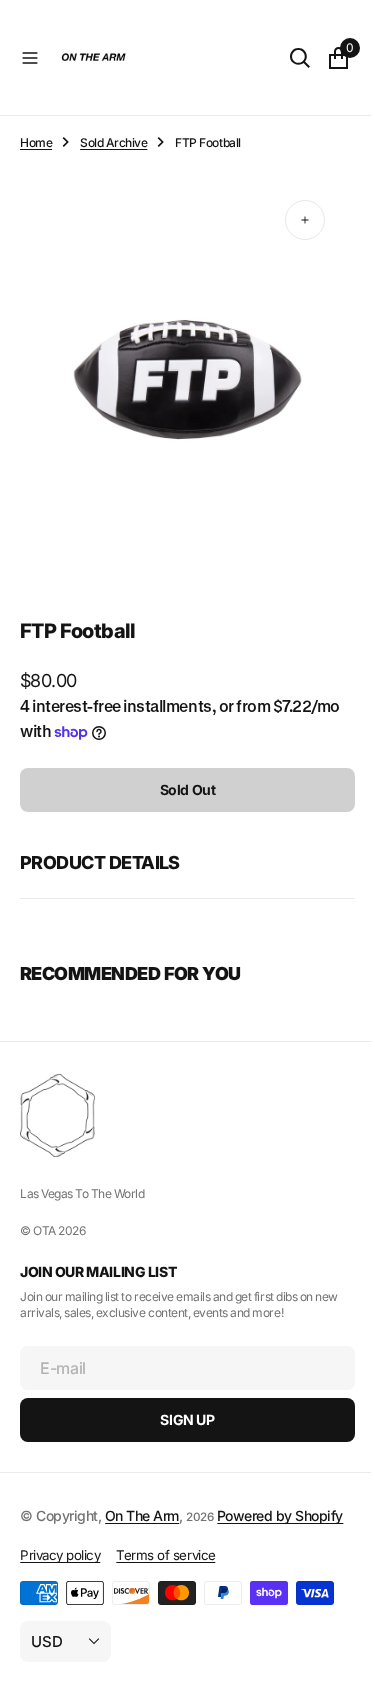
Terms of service (165, 1558)
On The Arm (142, 1496)
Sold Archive (113, 142)
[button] (30, 58)
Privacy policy (60, 1558)
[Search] (285, 58)
